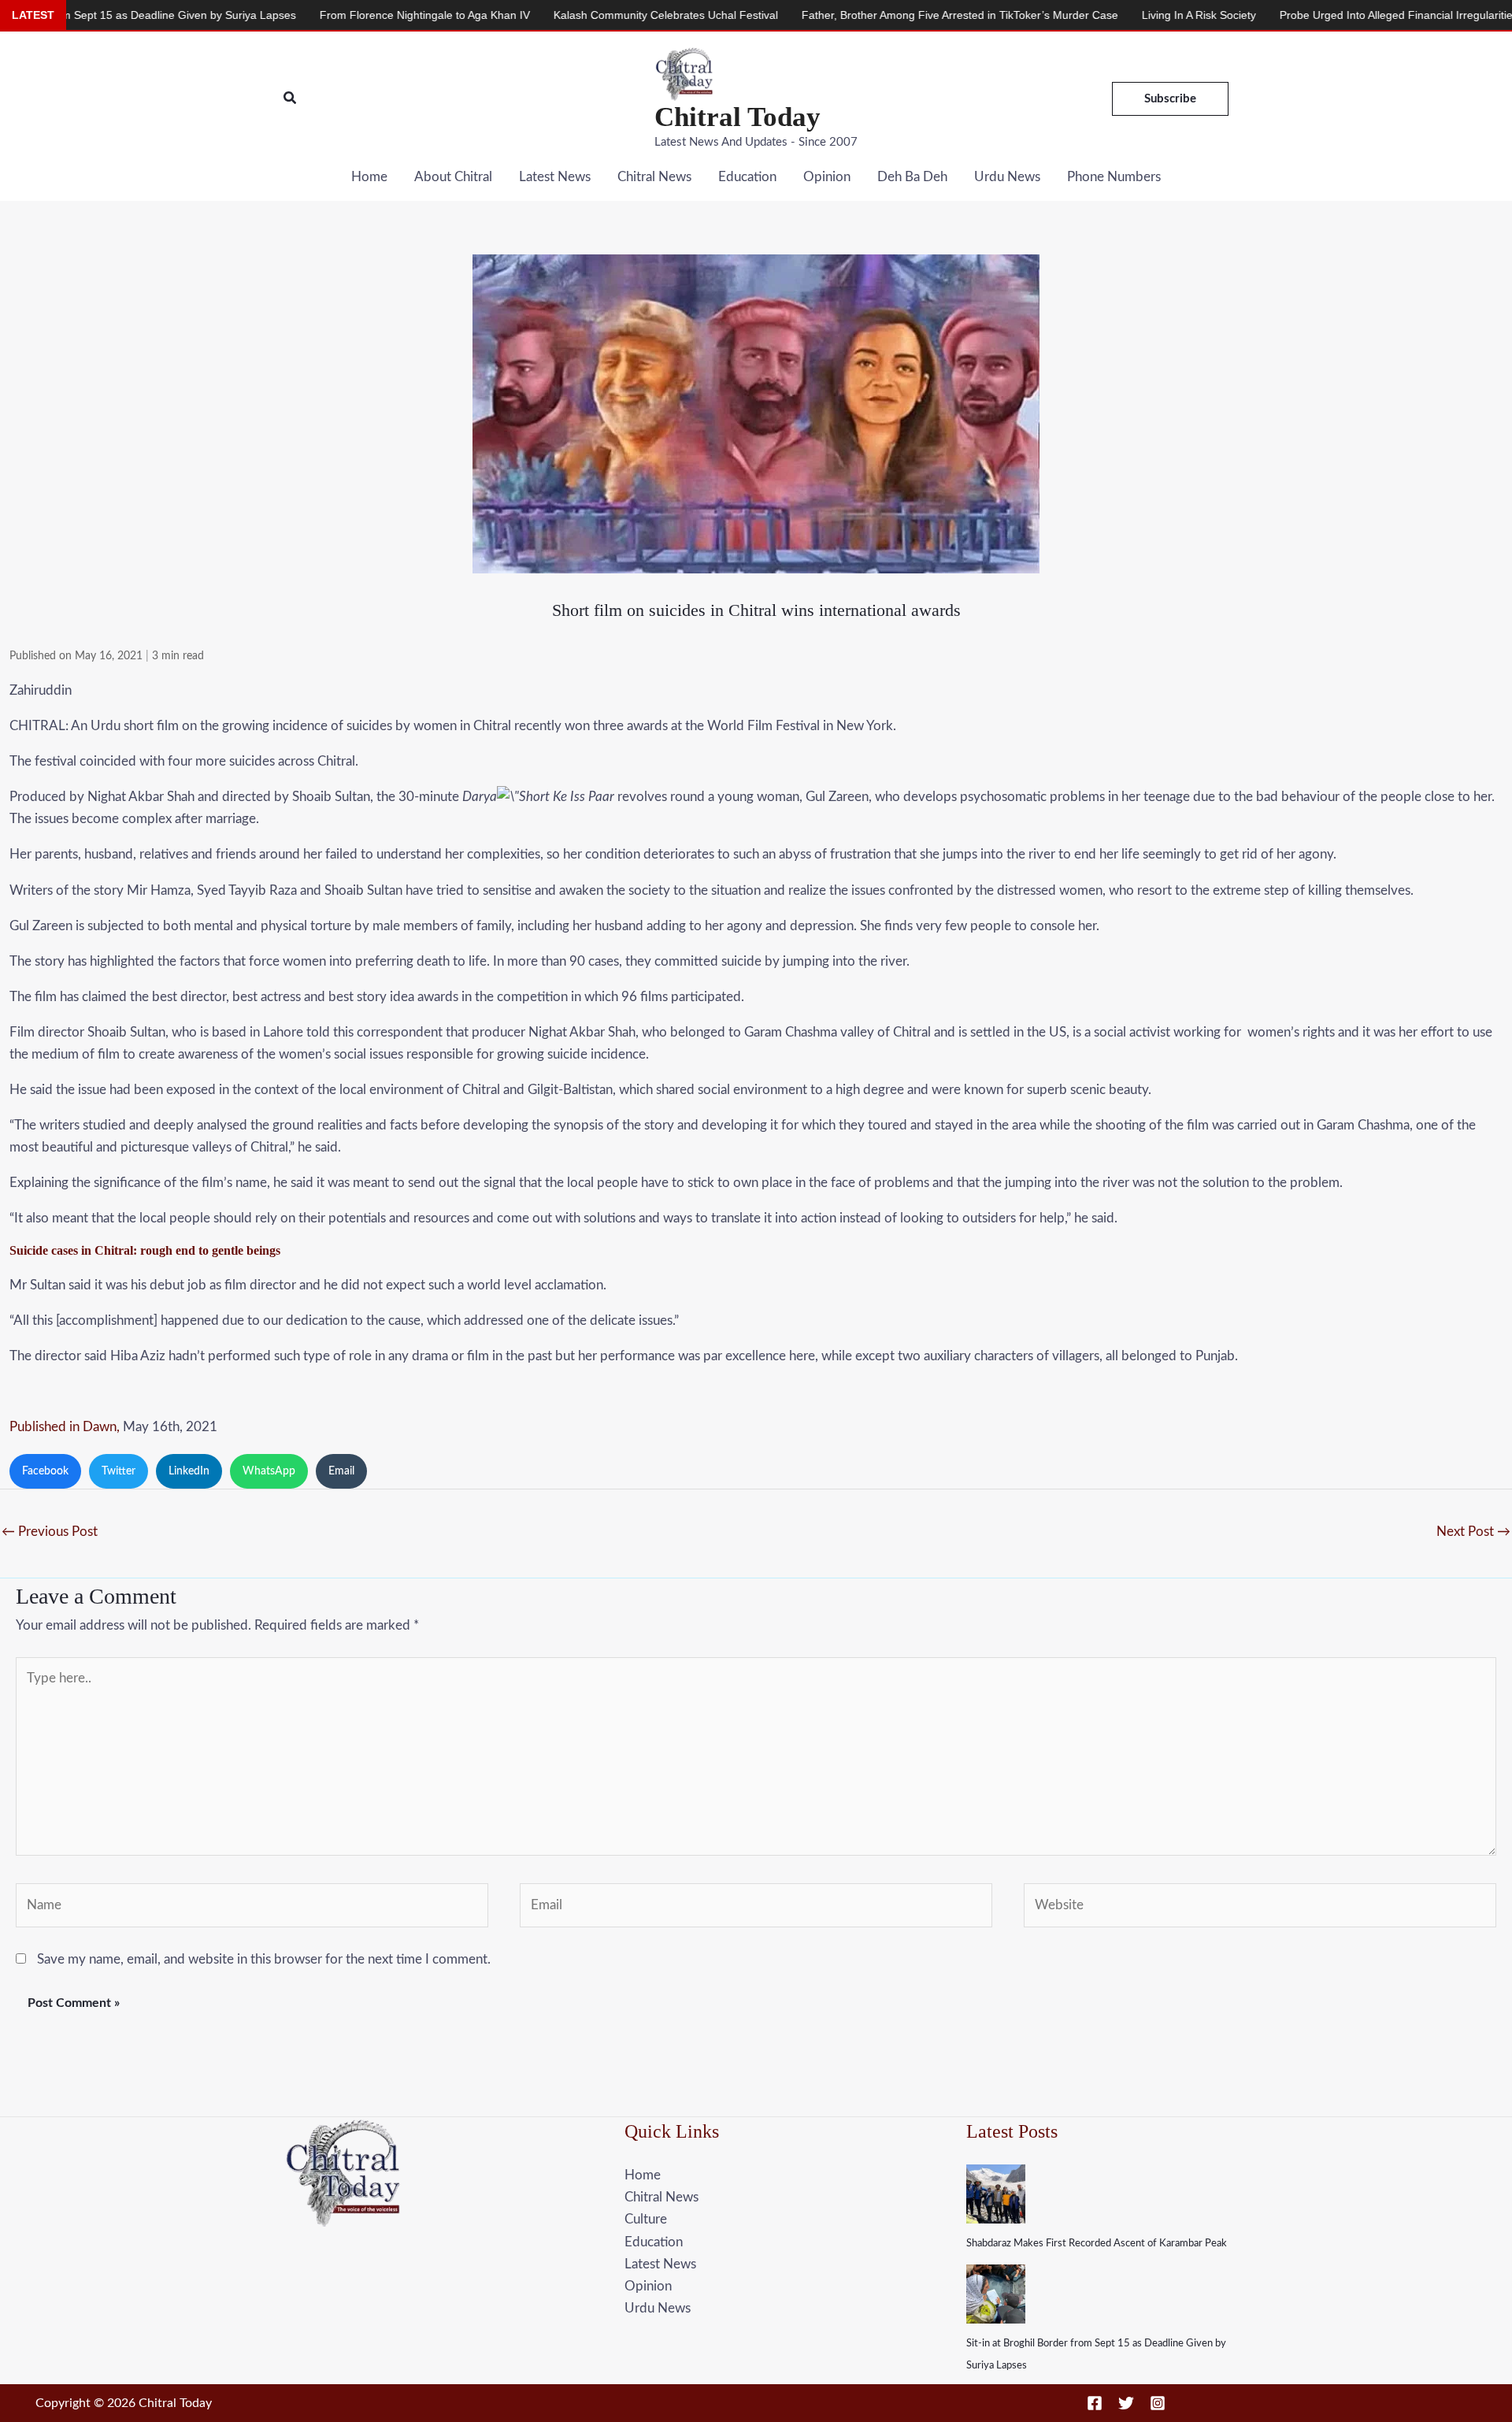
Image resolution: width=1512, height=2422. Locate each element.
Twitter (119, 1471)
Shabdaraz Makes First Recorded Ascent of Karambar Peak (1097, 2244)
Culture (646, 2219)
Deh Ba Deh (912, 177)
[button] (291, 99)
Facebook (45, 1471)
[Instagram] (1158, 2403)
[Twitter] (1126, 2403)
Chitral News (654, 177)
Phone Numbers (1114, 177)
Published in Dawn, (65, 1427)
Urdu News (1007, 177)
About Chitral (453, 177)
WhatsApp (269, 1471)
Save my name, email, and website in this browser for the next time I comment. (264, 1959)
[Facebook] (1095, 2403)
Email (341, 1471)
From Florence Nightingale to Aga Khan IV (321, 15)
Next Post (1473, 1532)
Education (747, 177)
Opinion (827, 177)
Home (369, 177)
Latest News (555, 177)
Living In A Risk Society (1095, 15)
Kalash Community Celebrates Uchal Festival (562, 15)
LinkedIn (189, 1471)
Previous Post (50, 1532)
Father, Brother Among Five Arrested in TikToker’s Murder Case (856, 15)
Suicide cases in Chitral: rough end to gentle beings (145, 1250)
